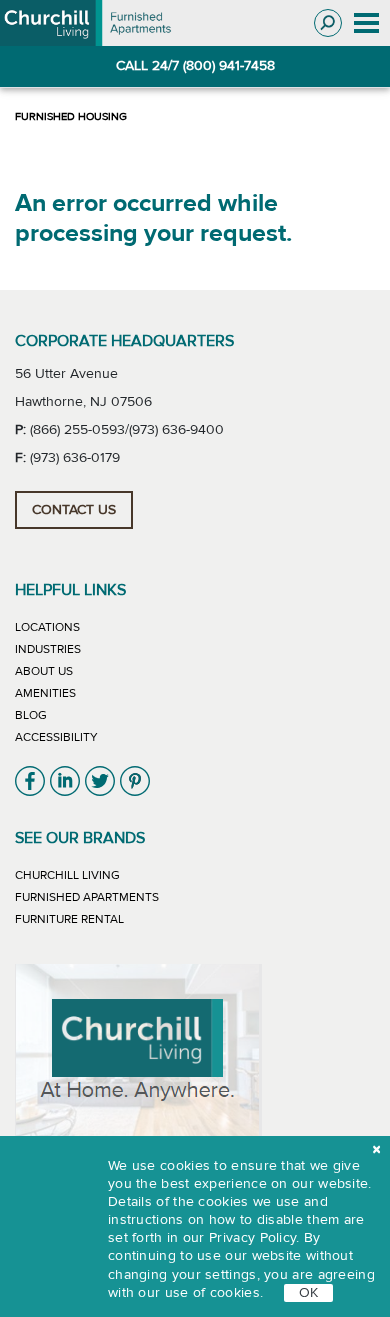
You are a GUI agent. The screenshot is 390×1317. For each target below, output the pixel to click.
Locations (47, 627)
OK (308, 1293)
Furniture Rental (69, 919)
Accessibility (56, 737)
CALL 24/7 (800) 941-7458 (195, 66)
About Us (44, 671)
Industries (48, 649)
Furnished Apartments (87, 897)
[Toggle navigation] (366, 23)
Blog (31, 715)
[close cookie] (376, 1150)
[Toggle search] (328, 23)
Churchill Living (67, 875)
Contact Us (74, 510)
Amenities (45, 693)
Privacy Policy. (254, 1238)
